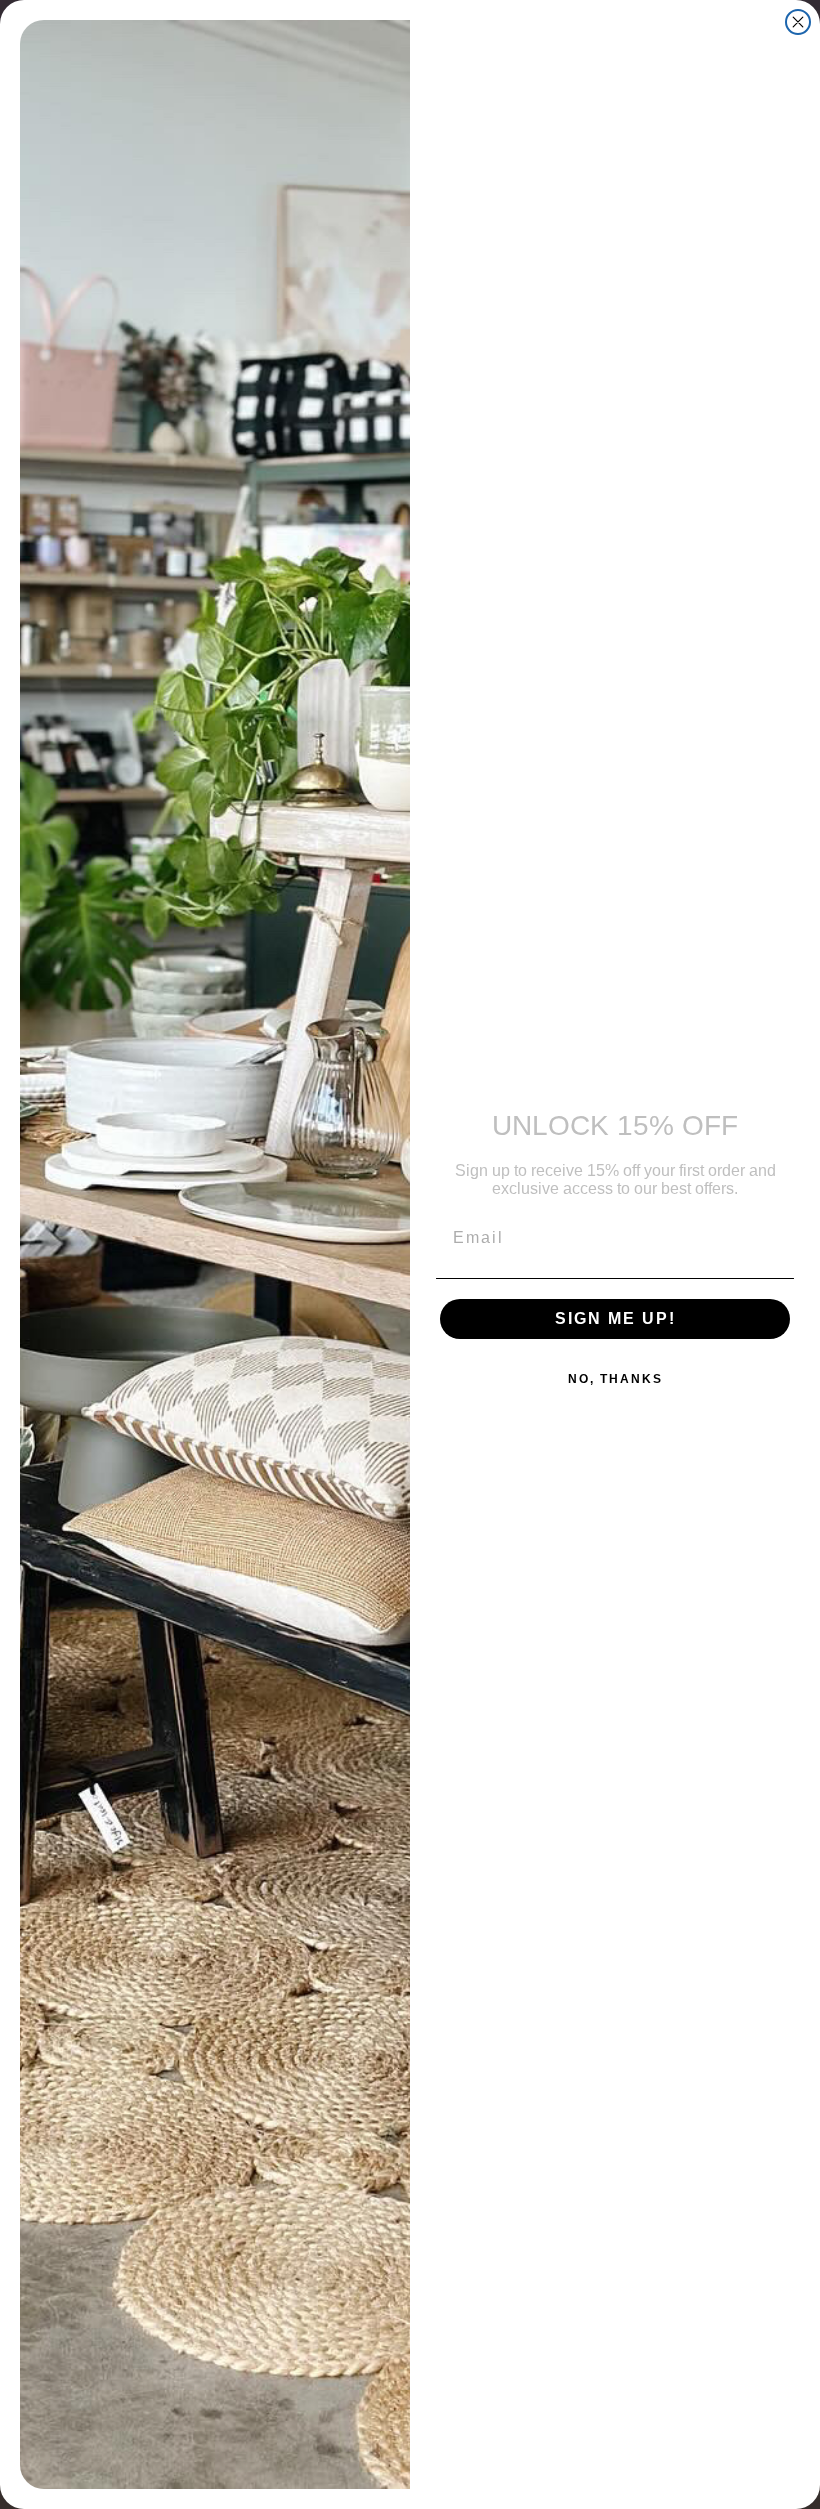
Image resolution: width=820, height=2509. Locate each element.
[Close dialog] (798, 22)
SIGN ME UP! (615, 1318)
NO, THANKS (615, 1379)
